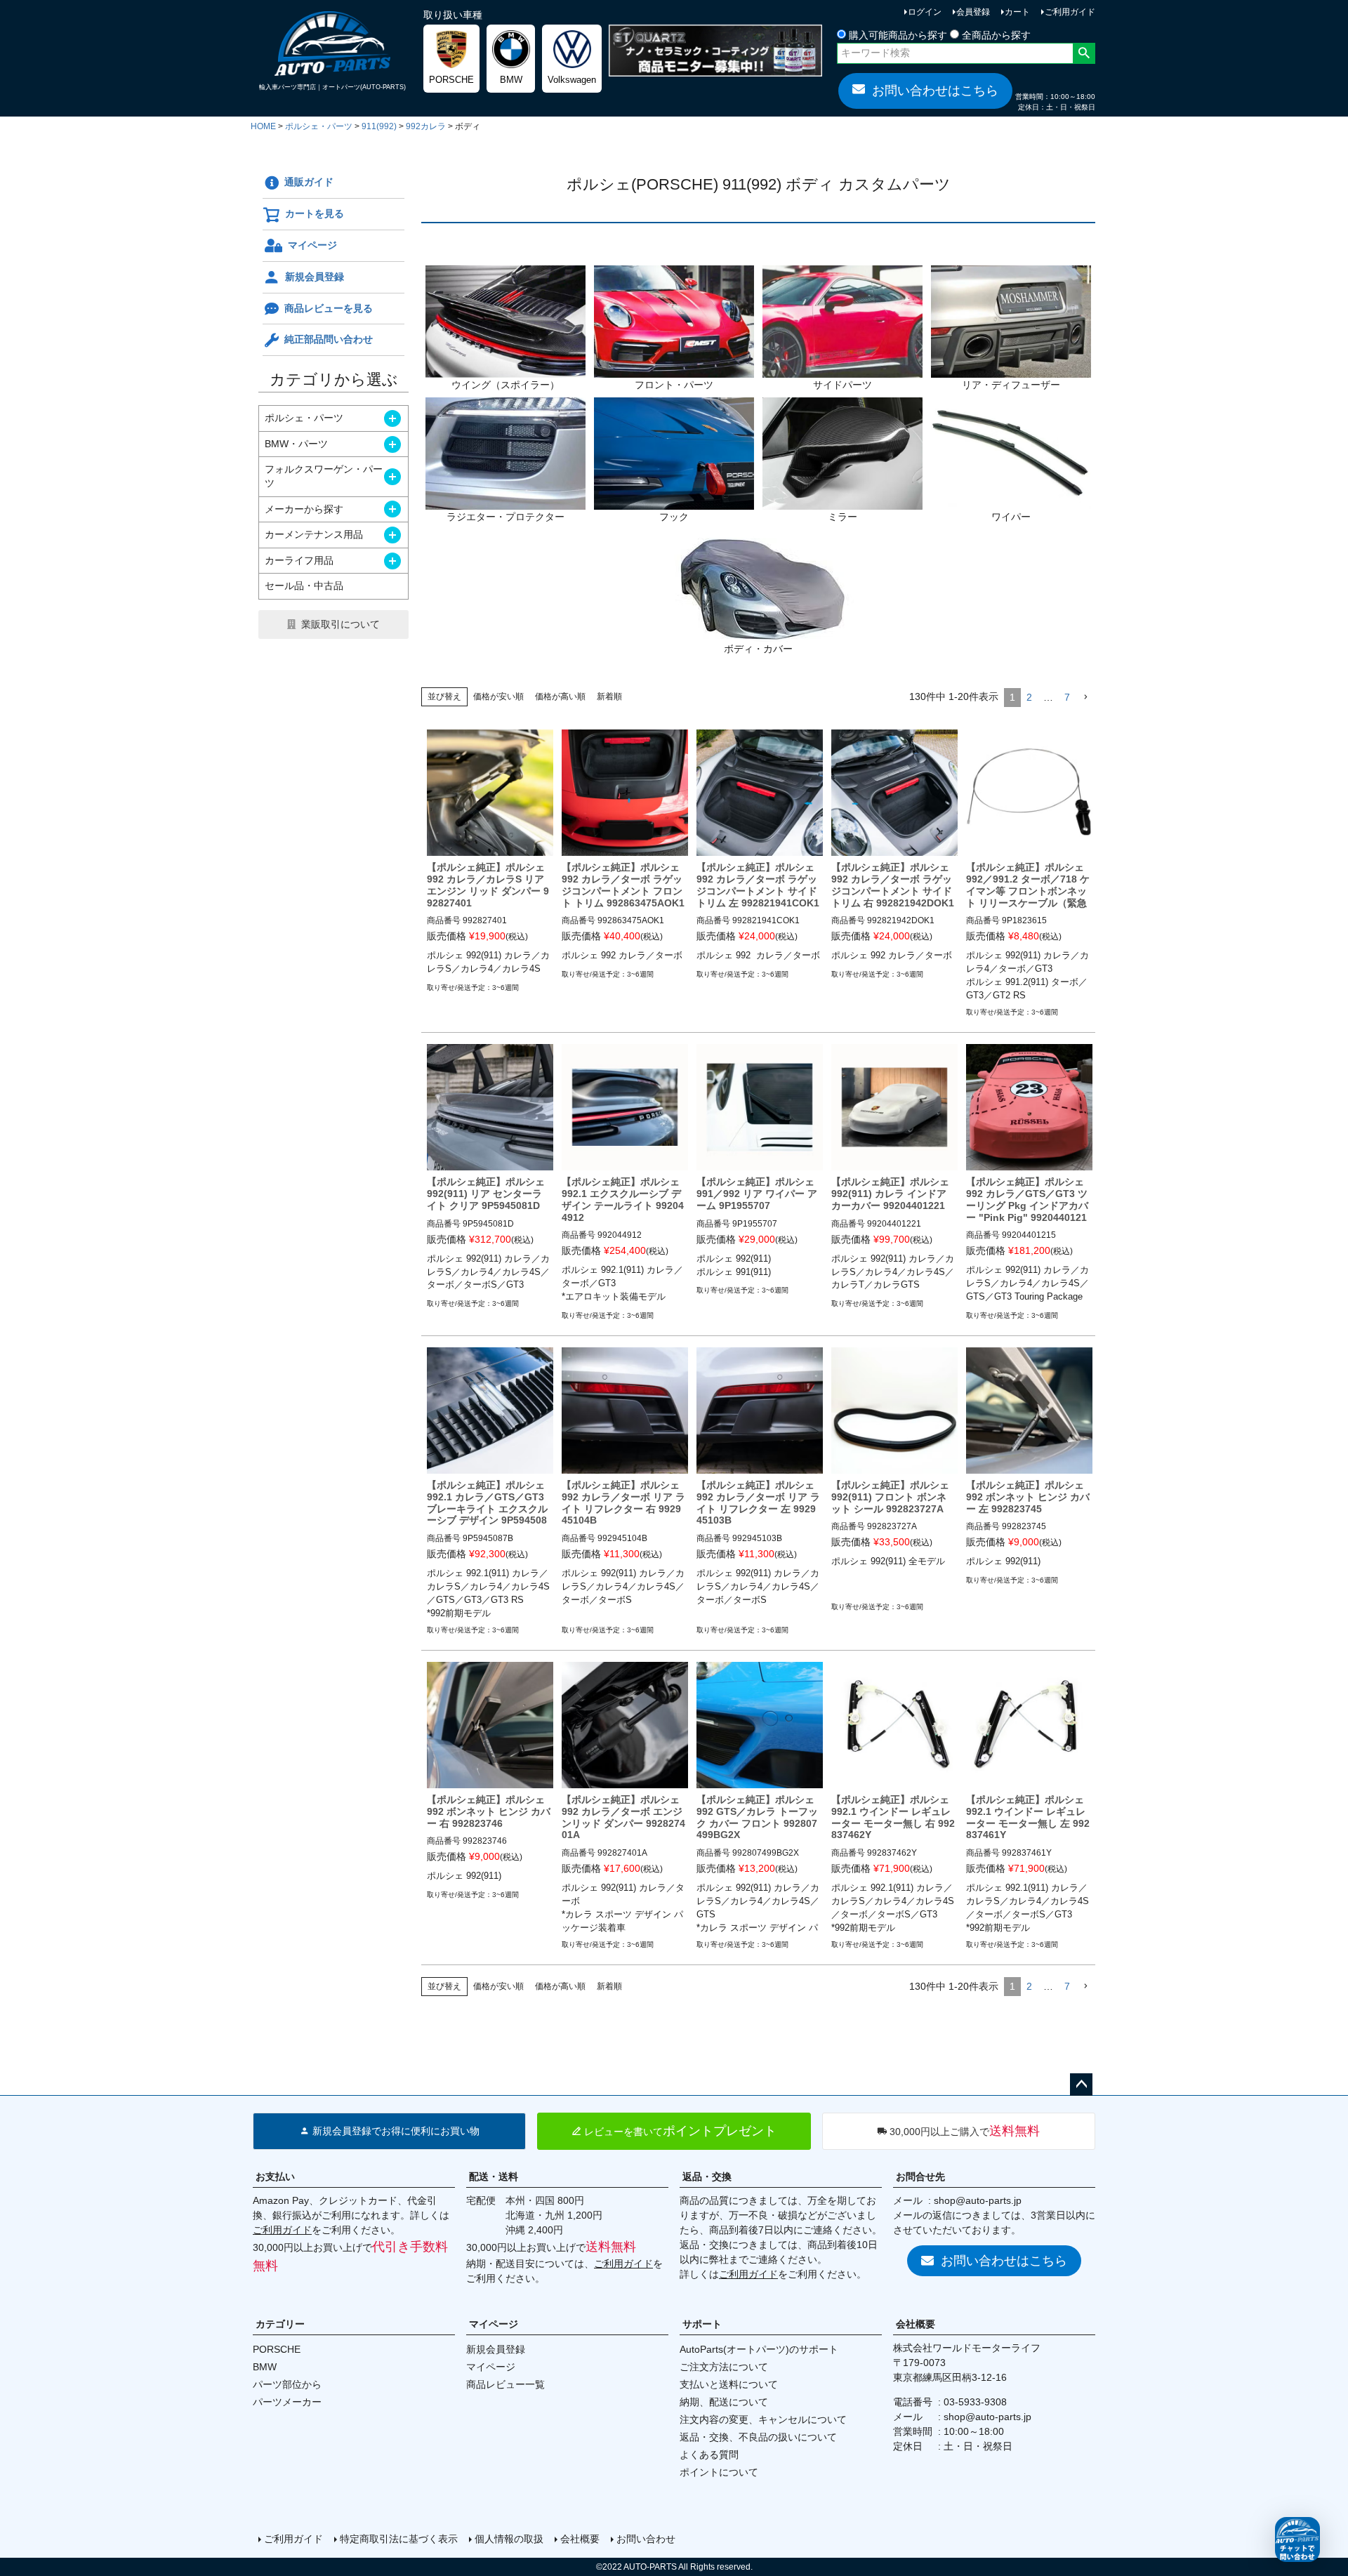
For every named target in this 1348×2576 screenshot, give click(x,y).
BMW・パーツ (296, 444)
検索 (1084, 53)
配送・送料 (494, 2177)
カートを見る (315, 213)
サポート (702, 2324)
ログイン (925, 12)
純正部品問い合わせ (329, 339)
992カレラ (426, 126)
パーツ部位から (287, 2384)
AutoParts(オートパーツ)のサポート (759, 2349)
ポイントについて (719, 2472)
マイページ (312, 245)
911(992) (379, 126)
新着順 (609, 696)
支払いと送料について (729, 2384)
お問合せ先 (920, 2177)
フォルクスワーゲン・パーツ (324, 476)
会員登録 (973, 12)
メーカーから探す (304, 509)
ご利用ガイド (1070, 12)
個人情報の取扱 (509, 2539)
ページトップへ (1081, 2085)
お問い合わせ (646, 2539)
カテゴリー (280, 2324)
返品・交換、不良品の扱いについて (758, 2437)
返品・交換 (707, 2177)
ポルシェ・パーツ (319, 126)
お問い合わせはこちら (935, 91)
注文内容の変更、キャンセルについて (763, 2419)
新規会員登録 (315, 277)
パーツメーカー (287, 2402)
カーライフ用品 (299, 560)
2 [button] (1029, 697)
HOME (263, 126)
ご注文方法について (724, 2367)
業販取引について (341, 624)
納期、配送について (724, 2402)
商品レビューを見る (329, 308)
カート (1017, 12)
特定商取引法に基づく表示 (399, 2539)
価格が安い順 (498, 696)
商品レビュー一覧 (505, 2384)
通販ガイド (309, 182)
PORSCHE (277, 2349)
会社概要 (916, 2324)
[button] (1085, 698)
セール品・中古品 (304, 586)
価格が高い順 (560, 696)
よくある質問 (709, 2455)
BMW (265, 2367)
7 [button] (1067, 697)
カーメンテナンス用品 (314, 534)
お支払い (275, 2177)
